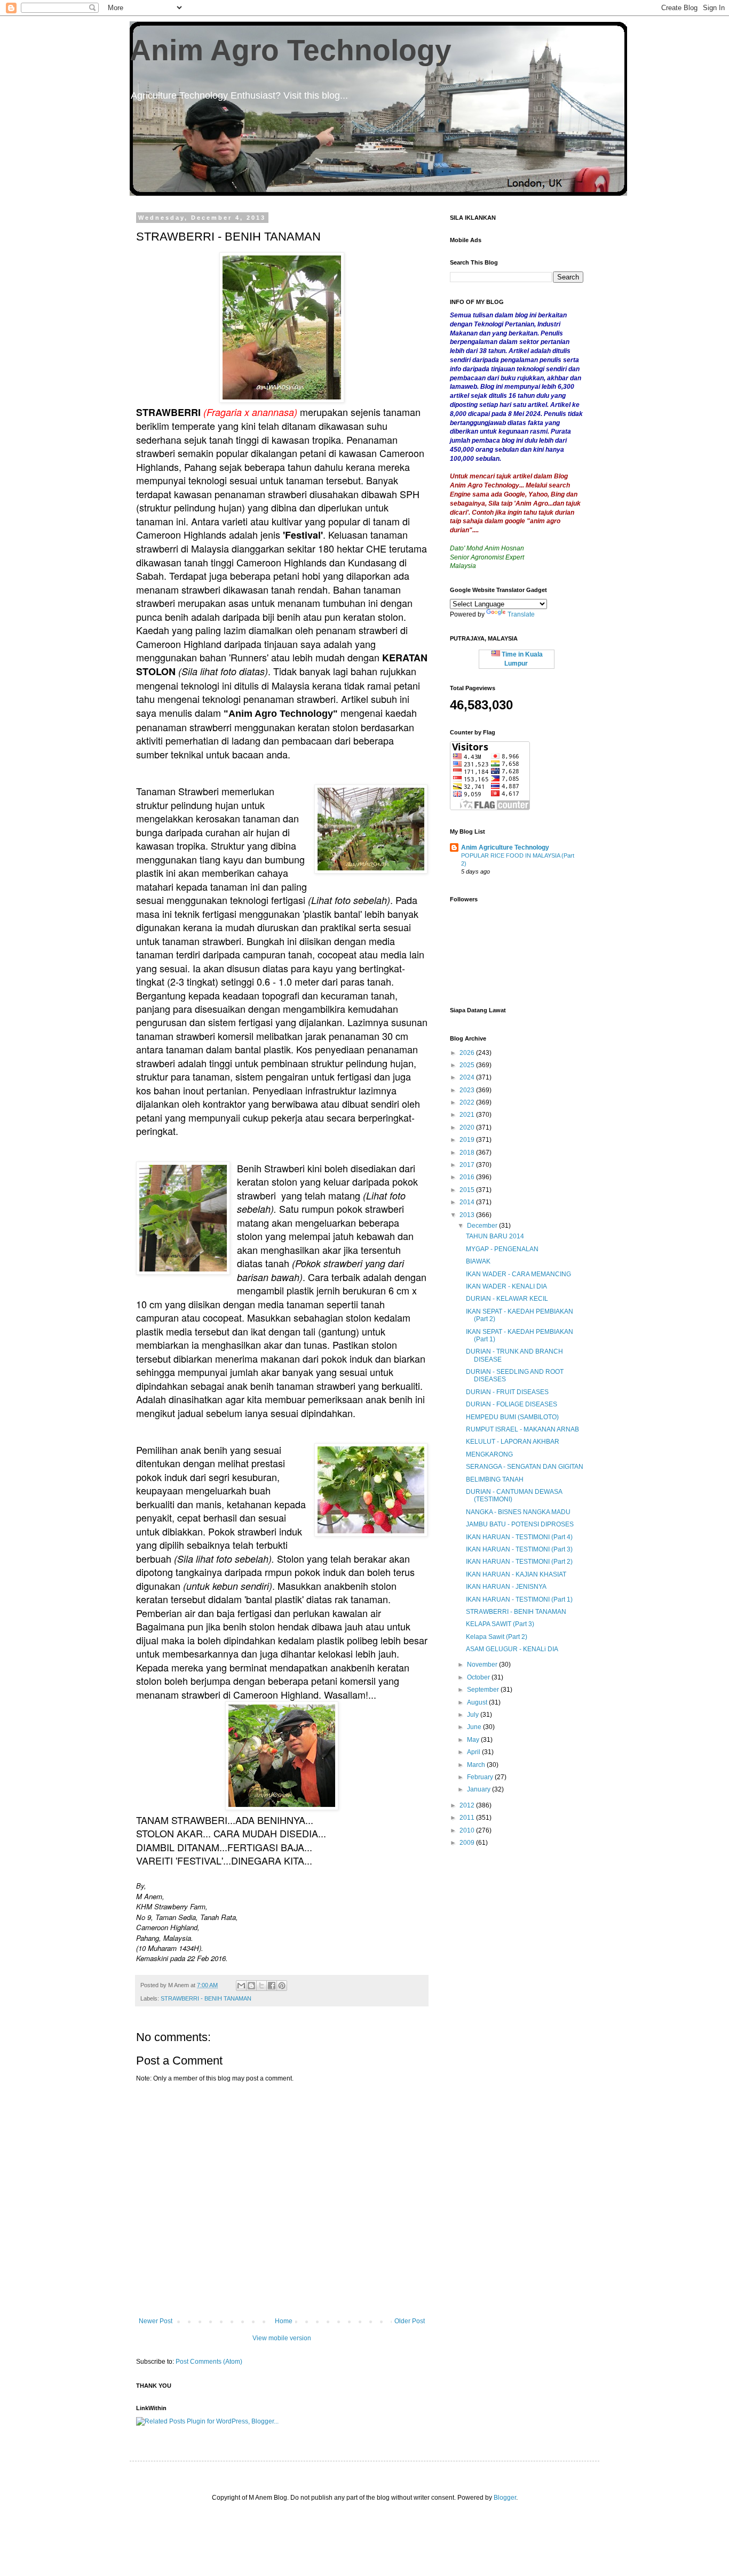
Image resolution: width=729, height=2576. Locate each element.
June (475, 1727)
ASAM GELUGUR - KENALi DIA (512, 1649)
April (474, 1752)
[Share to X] (262, 1986)
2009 (468, 1843)
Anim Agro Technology (291, 50)
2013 (468, 1215)
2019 (468, 1140)
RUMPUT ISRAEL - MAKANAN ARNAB (522, 1429)
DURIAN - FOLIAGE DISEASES (512, 1404)
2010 (468, 1830)
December (483, 1226)
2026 (468, 1053)
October (479, 1677)
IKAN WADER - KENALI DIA (506, 1286)
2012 (468, 1805)
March (477, 1765)
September (484, 1690)
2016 (468, 1177)
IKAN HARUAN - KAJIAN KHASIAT (516, 1574)
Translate (521, 614)
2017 (468, 1165)
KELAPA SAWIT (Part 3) (500, 1624)
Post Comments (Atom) (209, 2362)
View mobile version (282, 2338)
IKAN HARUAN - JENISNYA (506, 1587)
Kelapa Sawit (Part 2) (497, 1637)
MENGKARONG (489, 1454)
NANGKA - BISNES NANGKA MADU (518, 1512)
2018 (468, 1153)
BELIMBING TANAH (495, 1479)
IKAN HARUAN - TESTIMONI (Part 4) (519, 1537)
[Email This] (241, 1986)
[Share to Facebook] (272, 1986)
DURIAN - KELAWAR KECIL (507, 1299)
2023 (468, 1090)
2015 (468, 1190)
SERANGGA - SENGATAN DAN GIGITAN (525, 1467)
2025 (468, 1065)
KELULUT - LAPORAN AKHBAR (513, 1442)
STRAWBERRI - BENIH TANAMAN (206, 1998)
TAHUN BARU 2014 (495, 1236)
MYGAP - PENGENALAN (502, 1249)
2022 (468, 1102)
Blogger (505, 2498)
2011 (468, 1818)
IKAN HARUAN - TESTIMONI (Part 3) (519, 1549)
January (480, 1789)
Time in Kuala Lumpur (521, 659)
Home (284, 2321)
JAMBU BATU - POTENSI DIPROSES (520, 1524)
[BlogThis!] (251, 1986)
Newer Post (156, 2321)
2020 (468, 1127)
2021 (468, 1115)
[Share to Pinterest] (282, 1986)
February (481, 1777)
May (474, 1740)
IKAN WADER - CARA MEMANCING (518, 1274)
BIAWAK (478, 1261)
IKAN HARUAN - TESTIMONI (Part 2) (519, 1562)
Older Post (410, 2321)
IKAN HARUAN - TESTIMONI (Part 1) (519, 1599)
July (474, 1715)
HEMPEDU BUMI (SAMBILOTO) (512, 1417)
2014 (468, 1202)
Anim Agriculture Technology (505, 847)
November (483, 1665)
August (478, 1702)
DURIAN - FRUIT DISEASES (507, 1392)
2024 (468, 1077)
